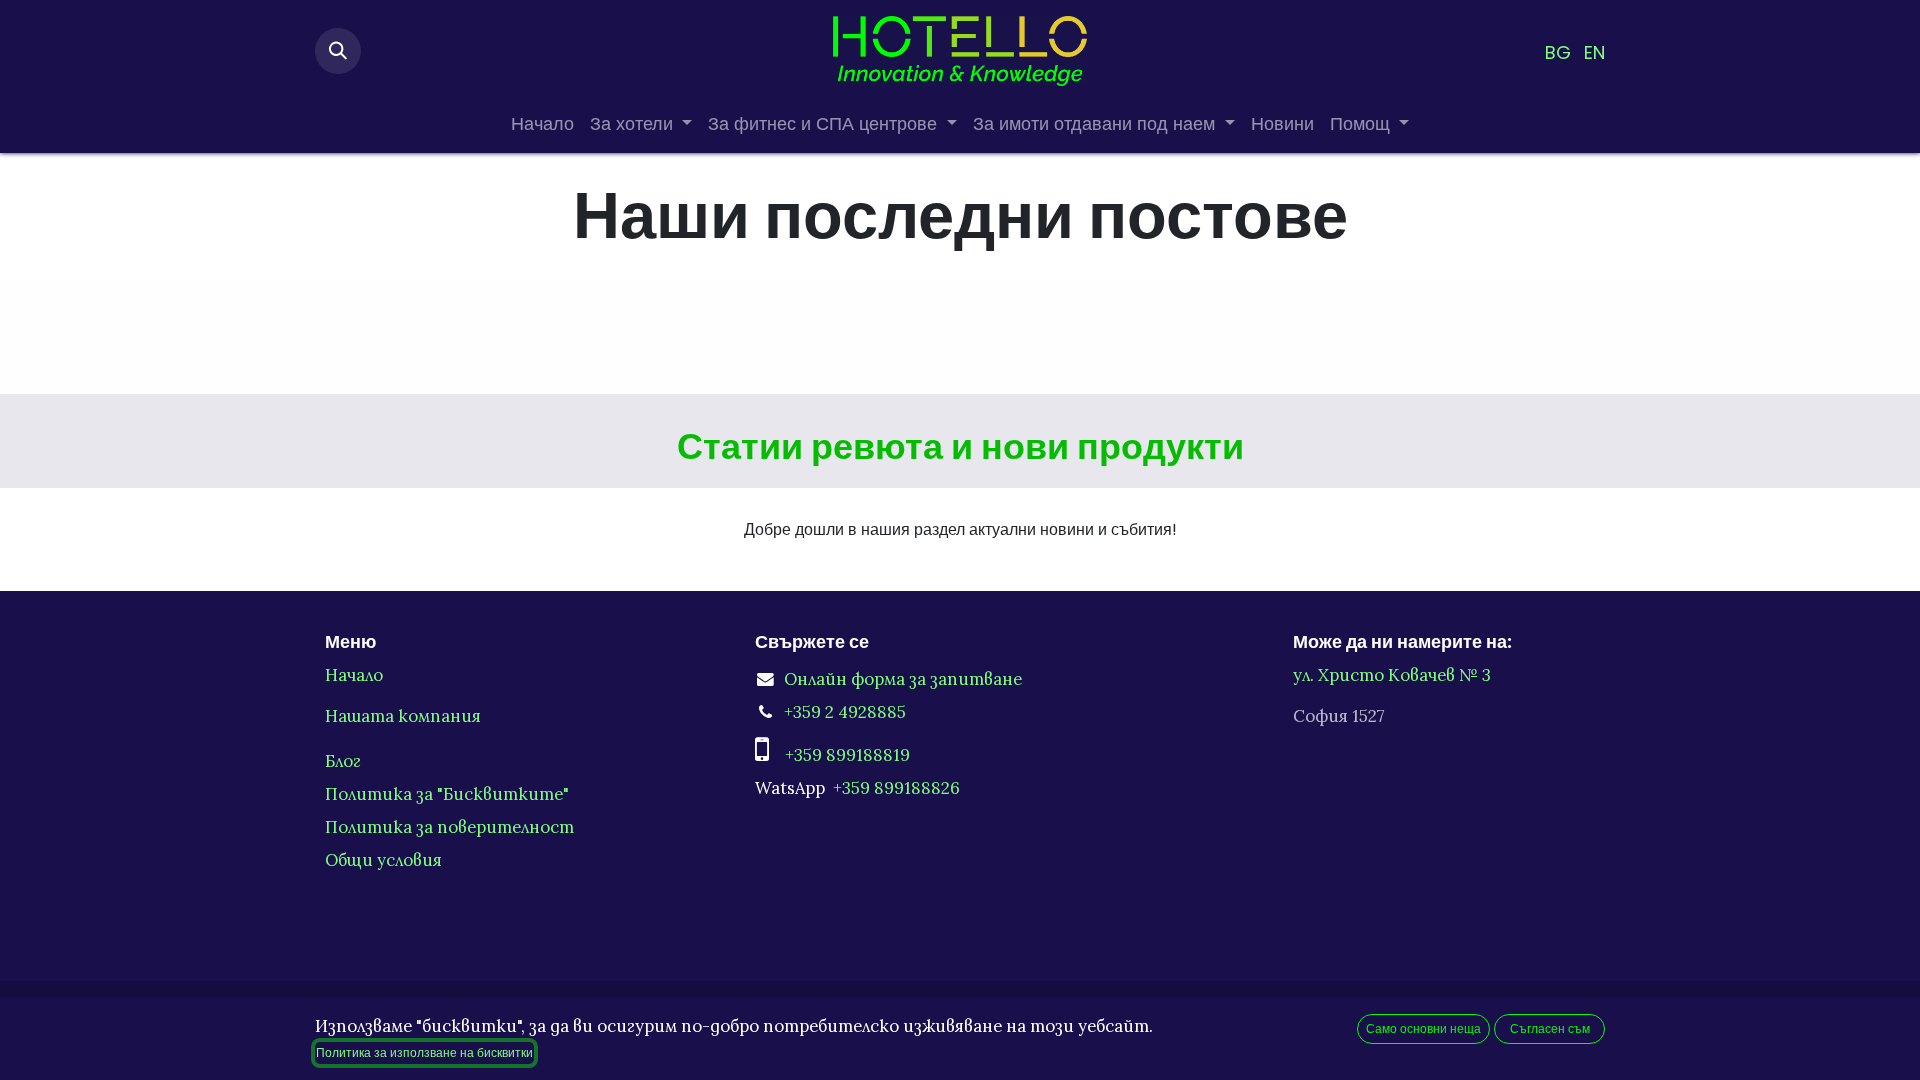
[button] (338, 51)
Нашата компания (403, 716)
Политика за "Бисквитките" (447, 794)
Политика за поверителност (449, 827)
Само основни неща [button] (1423, 1028)
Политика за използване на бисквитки (424, 1052)
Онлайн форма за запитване (903, 679)
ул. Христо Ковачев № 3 (1394, 675)
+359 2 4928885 (845, 712)
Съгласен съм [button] (1550, 1028)
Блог (343, 761)
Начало (354, 675)
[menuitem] (1558, 51)
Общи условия (383, 860)
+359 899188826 (896, 788)
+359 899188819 (847, 755)
